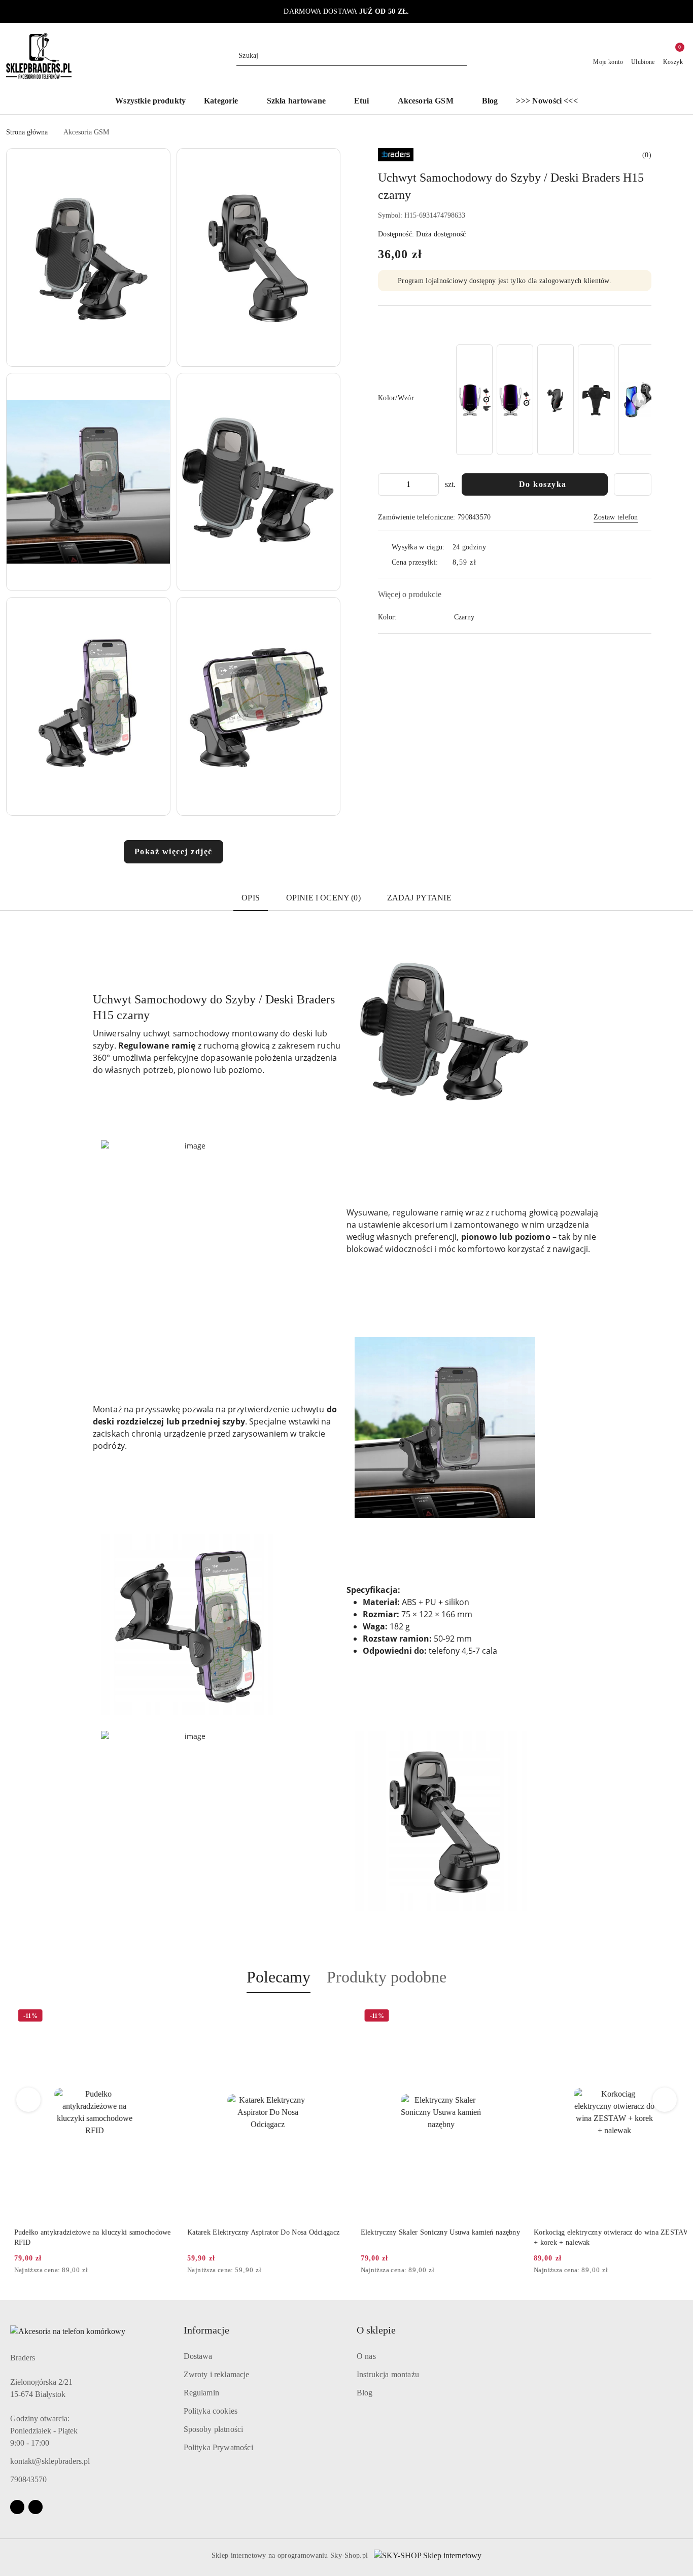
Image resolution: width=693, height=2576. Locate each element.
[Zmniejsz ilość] (386, 484)
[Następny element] (639, 400)
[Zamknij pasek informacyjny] (682, 12)
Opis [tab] (251, 898)
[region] (553, 400)
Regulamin (201, 2393)
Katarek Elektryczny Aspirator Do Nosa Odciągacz (256, 2232)
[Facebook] (17, 2507)
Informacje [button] (206, 2330)
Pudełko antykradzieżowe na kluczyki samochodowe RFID (84, 2237)
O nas (366, 2356)
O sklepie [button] (376, 2330)
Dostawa (198, 2356)
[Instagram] (36, 2507)
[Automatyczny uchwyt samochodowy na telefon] (474, 400)
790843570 (28, 2479)
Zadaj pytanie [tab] (419, 898)
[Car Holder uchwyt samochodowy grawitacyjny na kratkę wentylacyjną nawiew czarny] (596, 400)
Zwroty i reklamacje (217, 2374)
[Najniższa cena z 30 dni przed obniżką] (164, 2271)
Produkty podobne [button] (387, 1977)
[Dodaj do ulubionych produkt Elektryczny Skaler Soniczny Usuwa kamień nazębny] (502, 2017)
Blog (365, 2393)
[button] (226, 102)
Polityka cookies (211, 2411)
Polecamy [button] (279, 1977)
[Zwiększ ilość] (431, 484)
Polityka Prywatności (218, 2447)
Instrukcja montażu (388, 2374)
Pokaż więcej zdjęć (174, 851)
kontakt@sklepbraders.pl (50, 2461)
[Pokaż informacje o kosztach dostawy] (483, 562)
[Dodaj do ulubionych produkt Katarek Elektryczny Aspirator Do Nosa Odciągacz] (329, 2017)
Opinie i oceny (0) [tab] (323, 898)
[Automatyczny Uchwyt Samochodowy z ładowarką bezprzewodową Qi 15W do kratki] (556, 400)
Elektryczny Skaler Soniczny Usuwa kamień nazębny (432, 2232)
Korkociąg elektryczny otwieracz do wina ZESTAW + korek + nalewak (604, 2237)
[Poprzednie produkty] (29, 2100)
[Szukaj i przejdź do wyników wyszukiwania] (461, 56)
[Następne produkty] (665, 2100)
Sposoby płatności (214, 2429)
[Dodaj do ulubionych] (633, 484)
